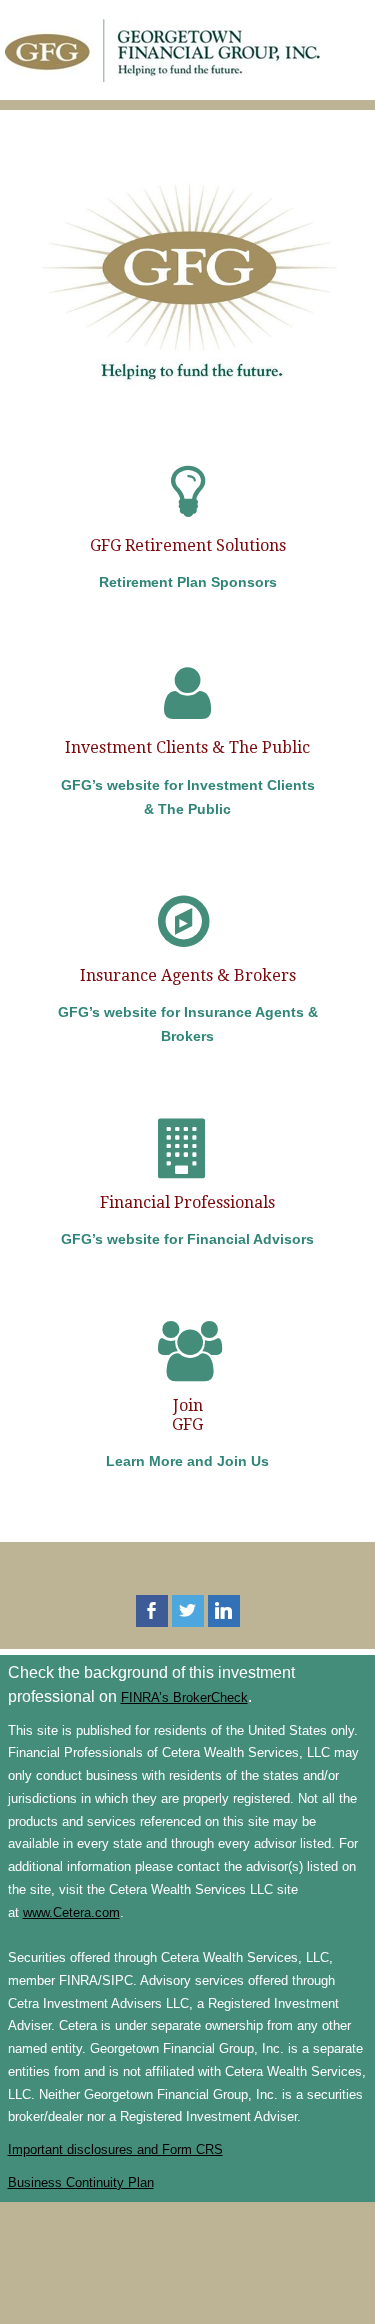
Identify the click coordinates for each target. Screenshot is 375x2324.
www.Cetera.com (71, 1912)
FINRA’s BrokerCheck (184, 1697)
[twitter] (188, 1611)
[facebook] (152, 1611)
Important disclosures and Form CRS (115, 2149)
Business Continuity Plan (81, 2182)
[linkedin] (224, 1611)
